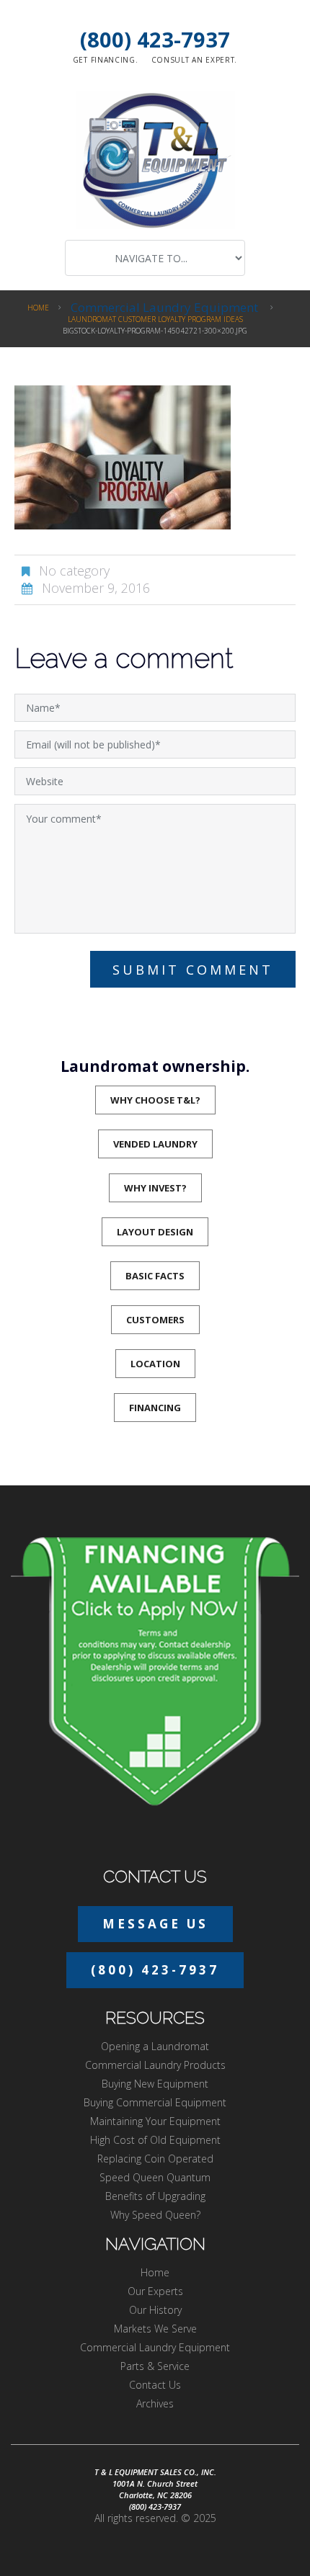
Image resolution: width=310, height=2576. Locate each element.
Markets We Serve (155, 2329)
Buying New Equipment (155, 2084)
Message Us (155, 1924)
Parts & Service (155, 2366)
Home (38, 308)
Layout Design (155, 1232)
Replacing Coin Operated (155, 2159)
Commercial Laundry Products (155, 2065)
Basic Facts (155, 1276)
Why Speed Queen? (155, 2215)
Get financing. (106, 60)
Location (155, 1364)
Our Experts (155, 2291)
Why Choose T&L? (155, 1100)
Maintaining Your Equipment (155, 2121)
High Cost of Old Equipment (155, 2140)
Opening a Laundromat (155, 2046)
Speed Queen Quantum (155, 2177)
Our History (155, 2310)
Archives (155, 2403)
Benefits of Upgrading (155, 2196)
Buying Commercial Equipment (155, 2102)
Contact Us (155, 2385)
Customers (155, 1320)
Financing (155, 1408)
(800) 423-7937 (155, 39)
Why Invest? (155, 1188)
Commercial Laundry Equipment (164, 307)
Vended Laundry (155, 1144)
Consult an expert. (195, 60)
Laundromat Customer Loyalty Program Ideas (155, 319)
